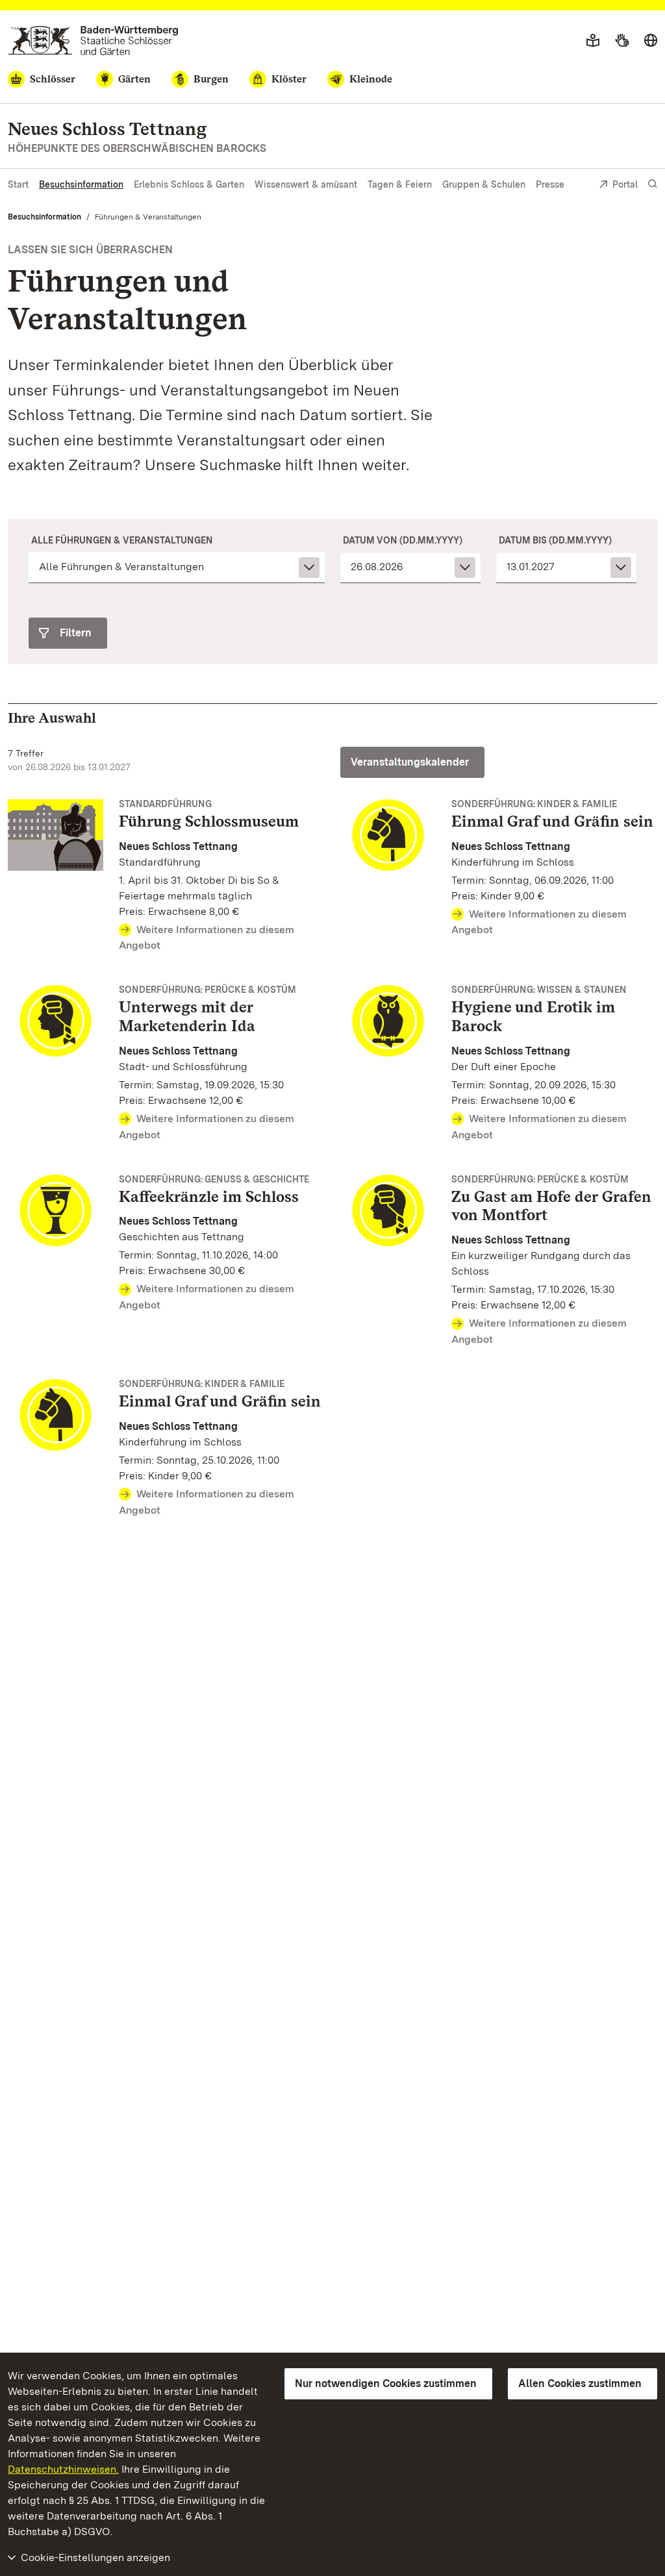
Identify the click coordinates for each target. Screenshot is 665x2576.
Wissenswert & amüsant (306, 184)
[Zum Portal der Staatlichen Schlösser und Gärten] (93, 41)
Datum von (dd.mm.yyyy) (403, 540)
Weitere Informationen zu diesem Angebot (207, 938)
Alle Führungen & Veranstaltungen (122, 540)
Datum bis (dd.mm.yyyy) (555, 540)
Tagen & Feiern (400, 184)
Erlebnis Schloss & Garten (189, 184)
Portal (625, 184)
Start (18, 184)
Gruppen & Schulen (484, 184)
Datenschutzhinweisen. (63, 2469)
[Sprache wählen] (651, 41)
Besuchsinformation (81, 184)
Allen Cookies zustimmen (580, 2383)
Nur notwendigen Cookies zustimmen (386, 2383)
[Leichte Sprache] (593, 41)
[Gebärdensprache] (622, 41)
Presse (550, 184)
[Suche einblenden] (653, 184)
